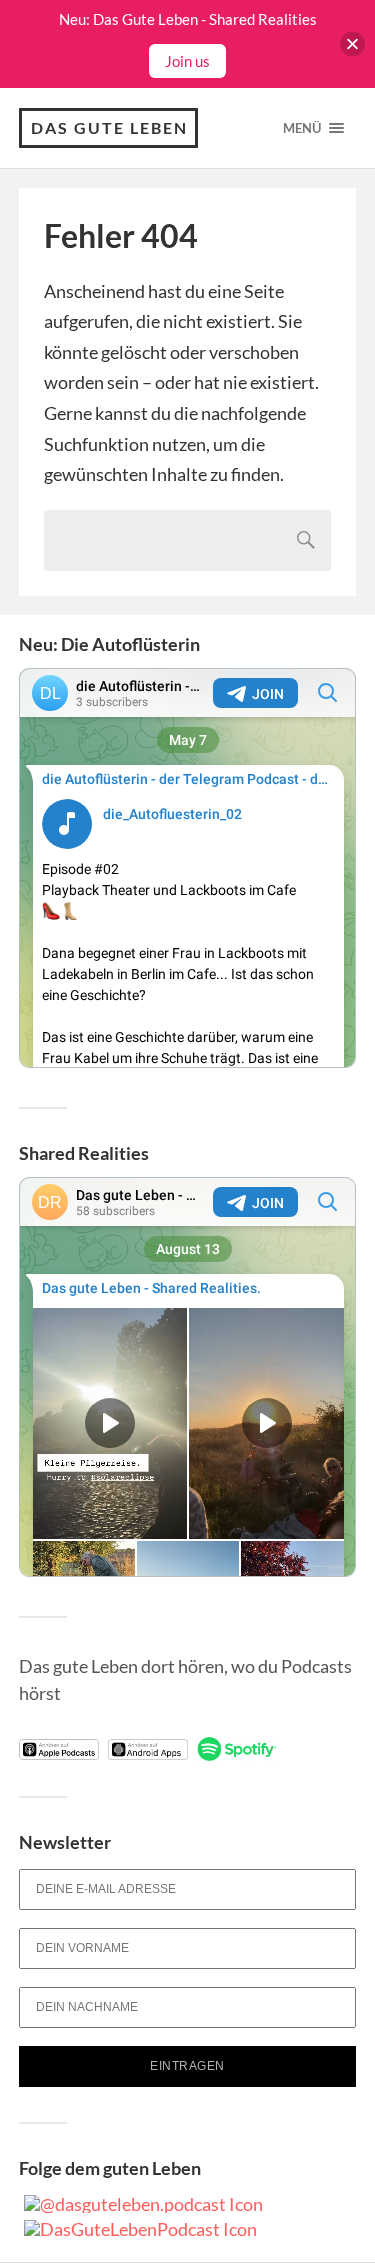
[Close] (352, 44)
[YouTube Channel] (140, 2229)
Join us (187, 61)
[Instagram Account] (143, 2204)
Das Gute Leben (109, 127)
